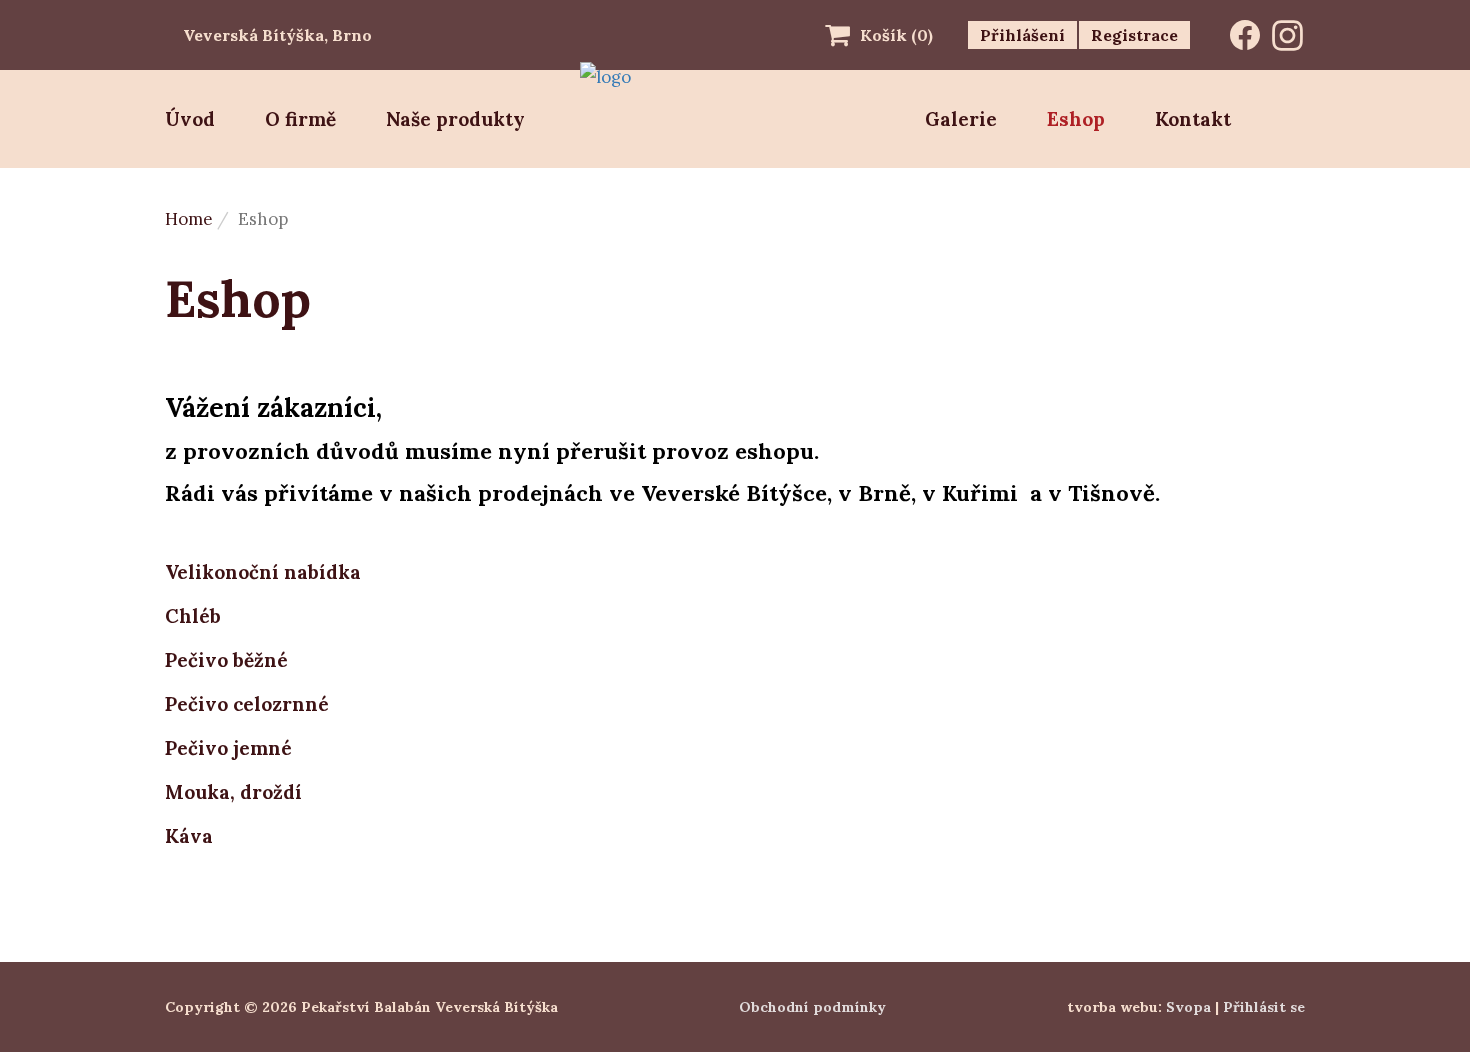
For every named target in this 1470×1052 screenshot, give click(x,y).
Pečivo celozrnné (247, 704)
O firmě (300, 119)
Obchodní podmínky (812, 1007)
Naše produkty (455, 119)
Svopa (1188, 1007)
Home (188, 219)
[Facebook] (1245, 35)
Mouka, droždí (233, 792)
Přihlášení (1022, 35)
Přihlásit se (1264, 1007)
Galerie (961, 119)
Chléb (193, 616)
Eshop (1076, 119)
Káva (189, 836)
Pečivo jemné (228, 748)
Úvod (190, 119)
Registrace (1134, 35)
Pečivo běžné (226, 660)
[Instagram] (1287, 35)
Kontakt (1193, 119)
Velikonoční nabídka (263, 572)
